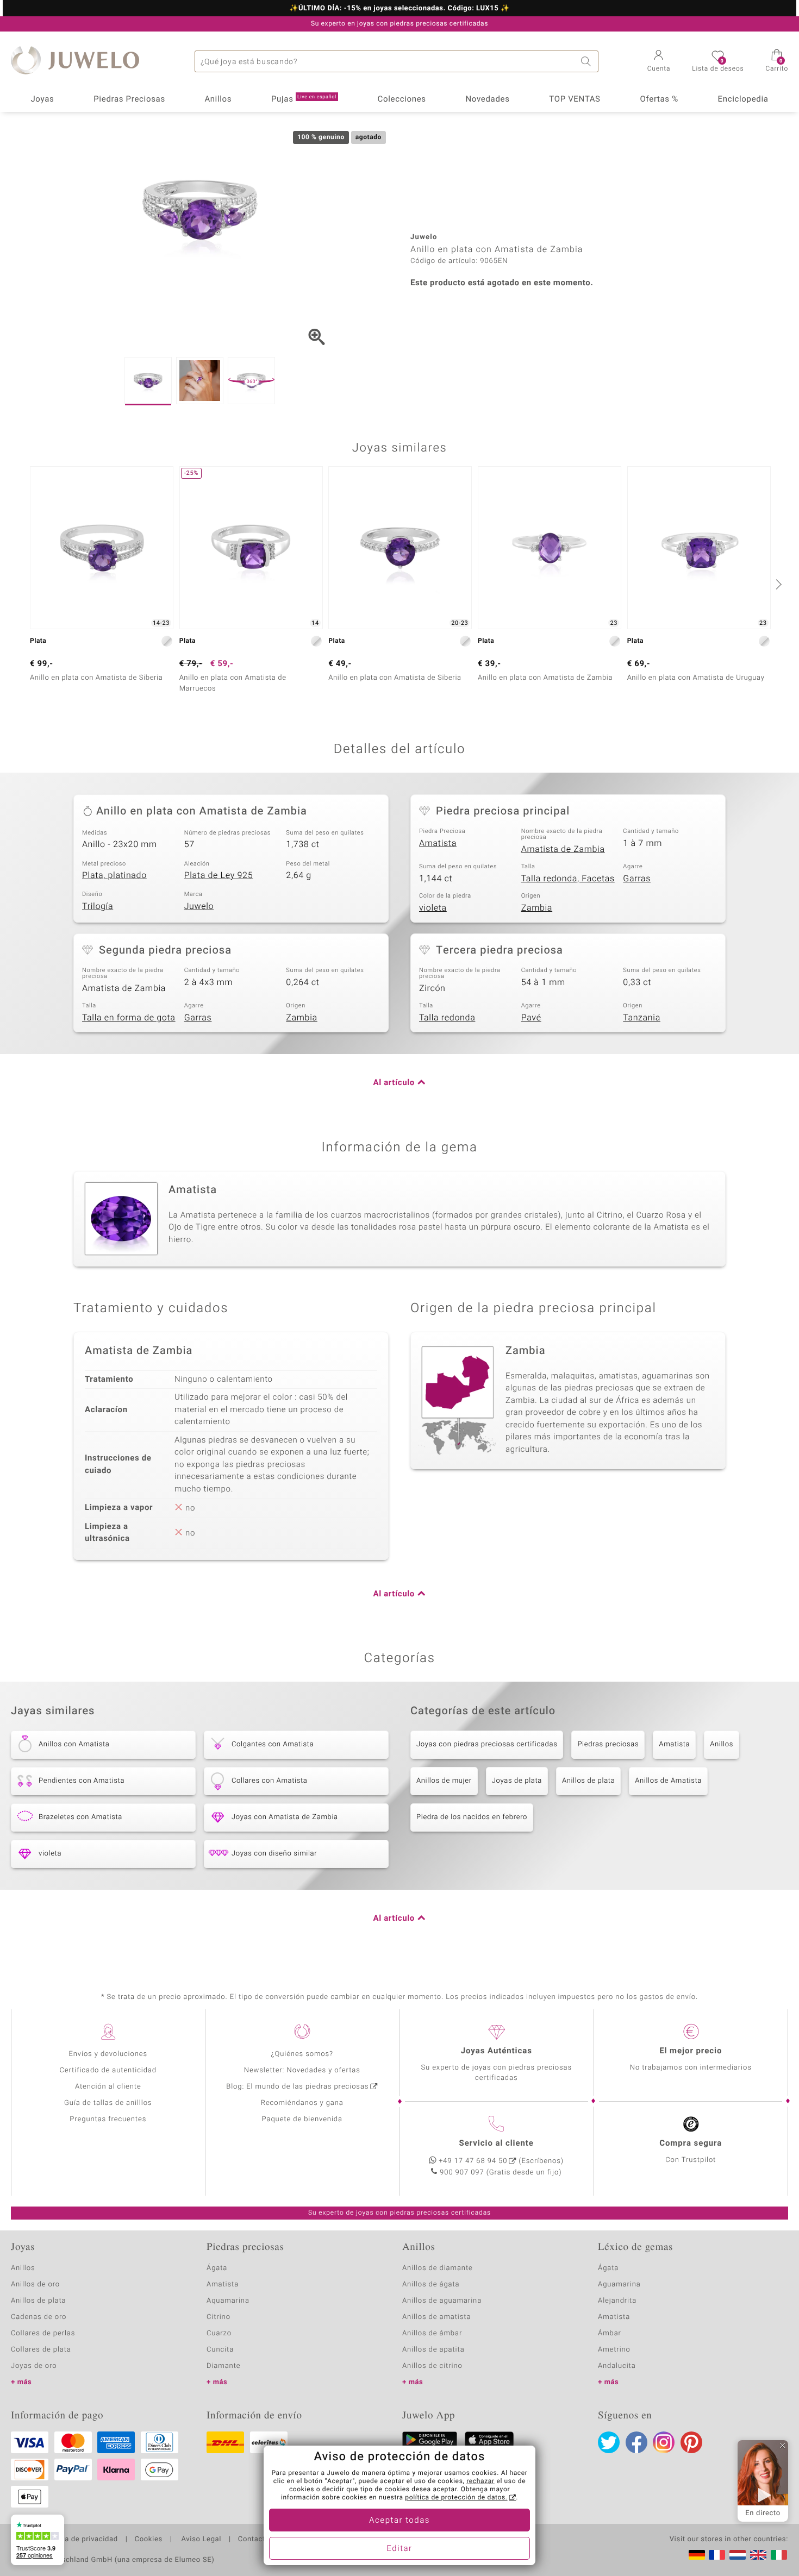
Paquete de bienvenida (302, 2119)
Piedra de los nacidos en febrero (472, 1817)
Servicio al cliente (497, 2143)
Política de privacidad (80, 2540)
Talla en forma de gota (129, 1018)
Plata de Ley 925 (219, 875)
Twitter (609, 2442)
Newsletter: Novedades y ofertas (302, 2070)
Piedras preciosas (608, 1744)
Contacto (254, 2540)
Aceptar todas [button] (399, 2521)
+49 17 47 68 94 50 (473, 2161)
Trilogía (98, 906)
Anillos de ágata (431, 2284)
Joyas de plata (517, 1781)
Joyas (42, 99)
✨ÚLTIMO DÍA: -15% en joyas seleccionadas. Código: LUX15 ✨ (399, 9)
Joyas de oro (34, 2366)
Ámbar (610, 2333)
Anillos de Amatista (668, 1781)
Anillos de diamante (438, 2268)
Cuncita (220, 2350)
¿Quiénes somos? (302, 2054)
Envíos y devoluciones (108, 2054)
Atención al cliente (108, 2087)
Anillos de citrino (432, 2366)
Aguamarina (619, 2284)
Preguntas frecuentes (108, 2119)
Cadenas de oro (39, 2317)
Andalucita (617, 2366)
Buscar (588, 61)
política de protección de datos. (456, 2498)
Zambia (537, 908)
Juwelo (199, 906)
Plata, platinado (114, 875)
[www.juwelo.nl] (738, 2555)
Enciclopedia (743, 99)
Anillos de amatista (436, 2317)
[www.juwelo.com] (758, 2555)
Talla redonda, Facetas (568, 879)
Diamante (223, 2366)
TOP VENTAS (575, 99)
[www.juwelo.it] (779, 2555)
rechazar (480, 2481)
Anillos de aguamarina (442, 2301)
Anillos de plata (588, 1781)
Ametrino (614, 2350)
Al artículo (394, 1083)
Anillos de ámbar (432, 2333)
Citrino (219, 2317)
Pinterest (691, 2442)
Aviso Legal (200, 2540)
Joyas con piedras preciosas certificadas (487, 1744)
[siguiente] (777, 584)
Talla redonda (447, 1018)
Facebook (636, 2442)
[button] (659, 62)
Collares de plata (41, 2350)
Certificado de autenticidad (108, 2070)
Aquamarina (228, 2301)
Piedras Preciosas (129, 99)
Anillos (219, 99)
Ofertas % (659, 99)
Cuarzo (219, 2333)
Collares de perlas (43, 2333)
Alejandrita (617, 2301)
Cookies (149, 2540)
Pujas (304, 99)
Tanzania (642, 1018)
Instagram (664, 2442)
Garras (637, 879)
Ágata (217, 2268)
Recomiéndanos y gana (302, 2103)
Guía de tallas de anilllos (108, 2103)
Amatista (438, 843)
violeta (433, 908)
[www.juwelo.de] (697, 2555)
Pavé (531, 1018)
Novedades (487, 99)
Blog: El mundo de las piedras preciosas (297, 2087)
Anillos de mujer (444, 1781)
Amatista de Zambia (563, 849)
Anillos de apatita (433, 2350)
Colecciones (402, 99)
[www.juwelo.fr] (717, 2555)
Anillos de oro (35, 2284)
